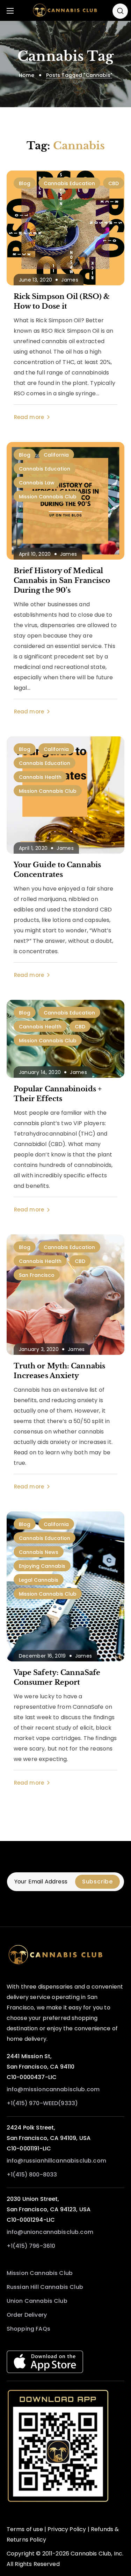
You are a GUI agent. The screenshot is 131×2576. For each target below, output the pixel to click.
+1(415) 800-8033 (32, 2175)
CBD (114, 183)
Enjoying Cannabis (42, 1566)
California (56, 455)
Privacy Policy (67, 2529)
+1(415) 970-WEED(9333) (42, 2103)
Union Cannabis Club (37, 2301)
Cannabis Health (40, 777)
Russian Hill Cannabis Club (45, 2287)
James (70, 280)
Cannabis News (39, 1552)
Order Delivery (27, 2315)
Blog (25, 183)
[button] (120, 11)
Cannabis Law (37, 483)
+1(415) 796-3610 (31, 2246)
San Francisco (37, 1275)
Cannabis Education (69, 183)
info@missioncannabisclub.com (53, 2089)
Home (27, 75)
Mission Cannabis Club (48, 497)
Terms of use (25, 2529)
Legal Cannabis (39, 1580)
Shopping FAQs (28, 2329)
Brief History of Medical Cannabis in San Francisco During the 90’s (62, 580)
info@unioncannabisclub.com (50, 2232)
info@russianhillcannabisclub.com (56, 2161)
